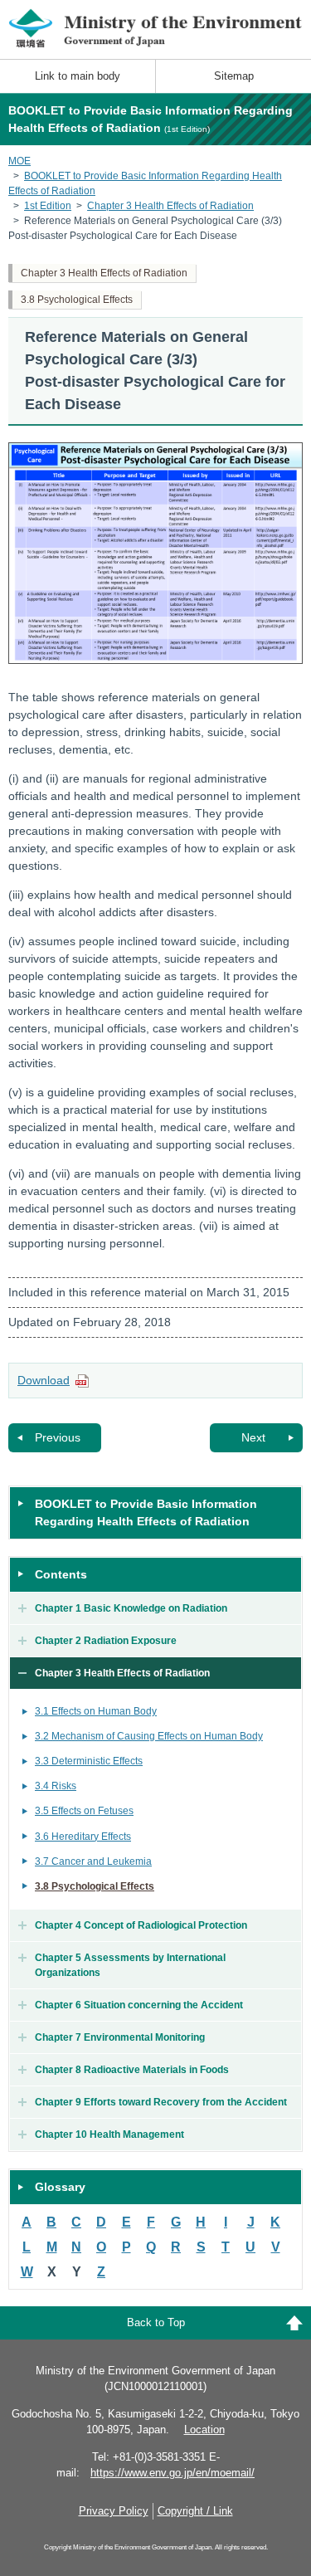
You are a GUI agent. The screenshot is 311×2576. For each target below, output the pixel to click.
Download (44, 1380)
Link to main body (78, 76)
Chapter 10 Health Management (109, 2134)
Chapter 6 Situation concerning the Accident (139, 2005)
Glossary (60, 2187)
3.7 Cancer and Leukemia (93, 1861)
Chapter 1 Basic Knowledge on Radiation (131, 1608)
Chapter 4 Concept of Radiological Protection (141, 1925)
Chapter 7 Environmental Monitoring (120, 2037)
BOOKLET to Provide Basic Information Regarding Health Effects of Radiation (146, 1512)
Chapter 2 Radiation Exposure (106, 1641)
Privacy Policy (114, 2511)
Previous (58, 1437)
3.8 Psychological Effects (77, 300)
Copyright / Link (195, 2511)
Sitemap (234, 76)
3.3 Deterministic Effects (89, 1761)
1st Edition (48, 206)
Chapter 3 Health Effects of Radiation (170, 206)
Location (204, 2430)
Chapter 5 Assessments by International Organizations (130, 1965)
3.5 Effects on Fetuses (84, 1811)
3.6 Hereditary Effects (83, 1837)
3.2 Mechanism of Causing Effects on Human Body (149, 1736)
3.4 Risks (56, 1786)
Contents (61, 1574)
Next (253, 1437)
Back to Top (156, 2322)
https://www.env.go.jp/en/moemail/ (173, 2473)
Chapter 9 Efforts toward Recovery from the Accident (161, 2102)
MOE (19, 161)
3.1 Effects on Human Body (96, 1711)
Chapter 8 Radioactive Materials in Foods (132, 2070)
